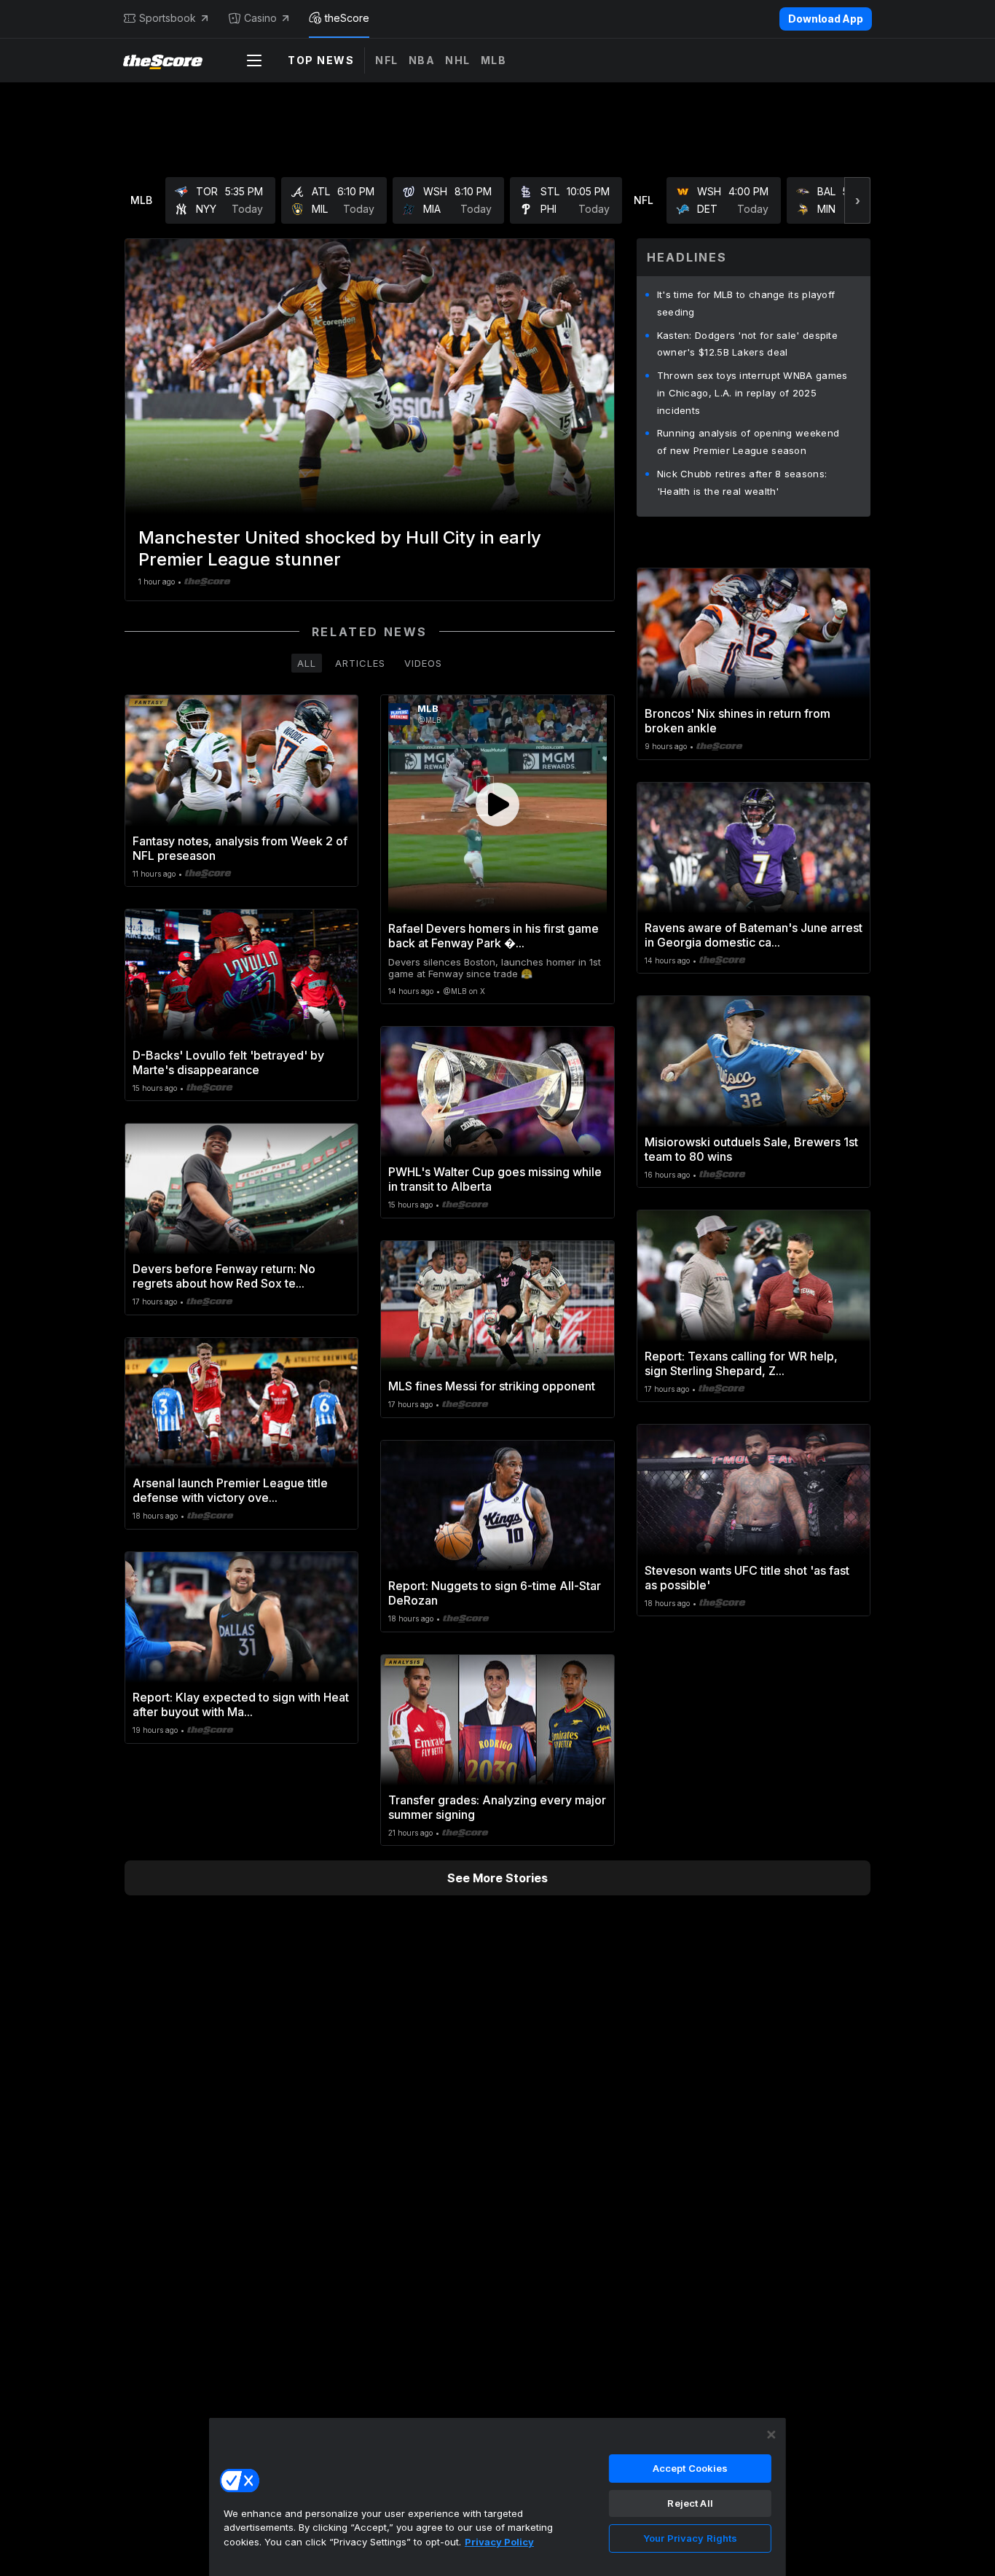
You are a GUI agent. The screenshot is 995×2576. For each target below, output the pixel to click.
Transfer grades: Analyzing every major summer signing (497, 1807)
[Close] (771, 2435)
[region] (497, 2497)
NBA (422, 60)
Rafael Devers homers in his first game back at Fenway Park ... (493, 936)
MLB (494, 60)
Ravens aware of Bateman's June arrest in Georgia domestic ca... (754, 935)
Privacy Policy (499, 2542)
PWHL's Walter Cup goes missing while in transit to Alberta (495, 1179)
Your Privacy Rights (690, 2538)
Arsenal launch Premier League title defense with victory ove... (230, 1490)
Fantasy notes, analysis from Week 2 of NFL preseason (240, 848)
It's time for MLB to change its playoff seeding (746, 303)
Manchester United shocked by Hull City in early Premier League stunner (340, 548)
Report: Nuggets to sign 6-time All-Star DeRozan (495, 1593)
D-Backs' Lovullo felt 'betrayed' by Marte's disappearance (228, 1062)
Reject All (690, 2503)
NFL (387, 60)
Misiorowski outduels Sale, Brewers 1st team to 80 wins (751, 1149)
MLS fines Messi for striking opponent (492, 1386)
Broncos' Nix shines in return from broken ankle (738, 721)
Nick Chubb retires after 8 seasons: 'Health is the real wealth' (742, 482)
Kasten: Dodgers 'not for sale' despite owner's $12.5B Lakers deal (747, 344)
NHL (458, 60)
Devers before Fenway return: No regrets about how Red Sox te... (224, 1276)
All (307, 663)
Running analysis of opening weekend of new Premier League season (748, 442)
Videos (423, 663)
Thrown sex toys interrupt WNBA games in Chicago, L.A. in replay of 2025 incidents (752, 393)
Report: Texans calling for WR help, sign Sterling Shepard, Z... (741, 1363)
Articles (360, 663)
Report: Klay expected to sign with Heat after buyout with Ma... (241, 1704)
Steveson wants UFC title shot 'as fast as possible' (747, 1578)
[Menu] (254, 60)
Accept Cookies (691, 2468)
